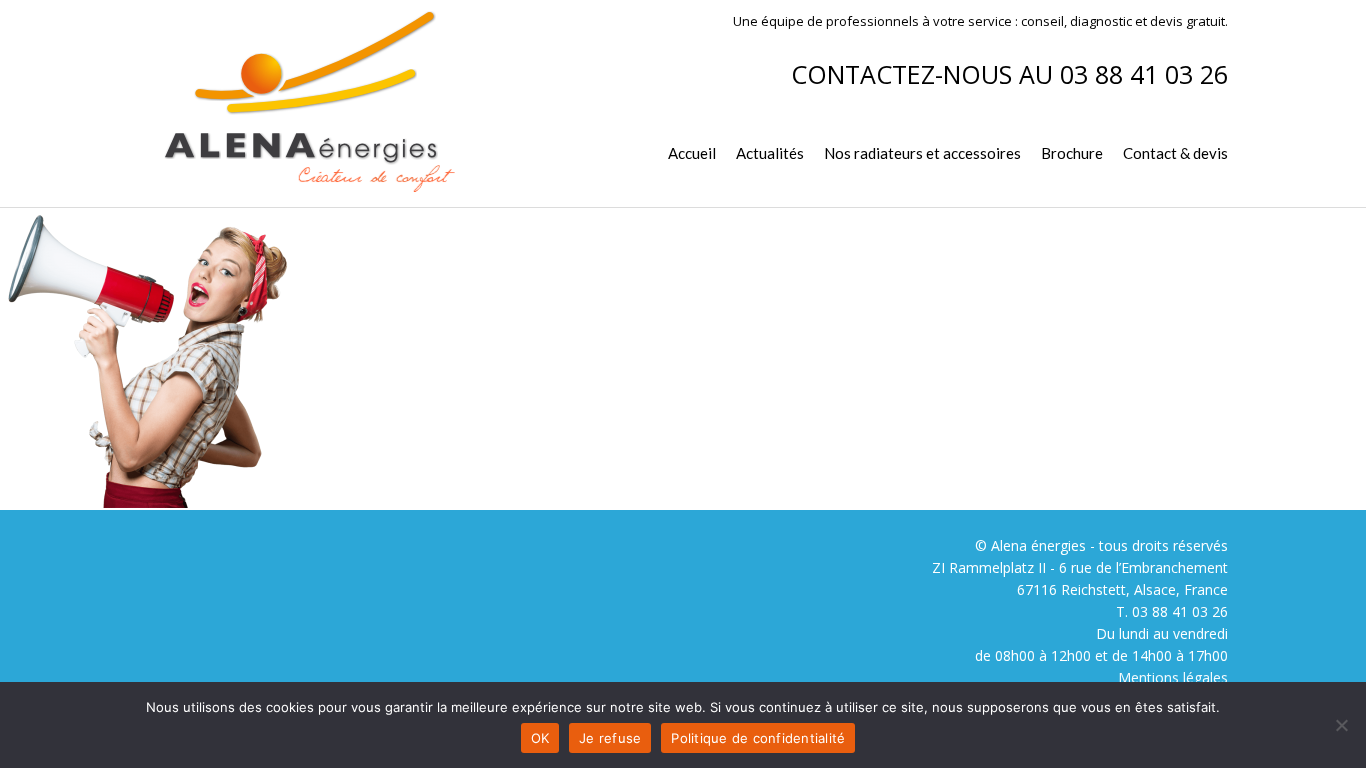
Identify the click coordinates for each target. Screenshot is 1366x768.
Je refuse (610, 738)
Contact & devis (1175, 153)
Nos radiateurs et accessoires (922, 153)
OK (540, 738)
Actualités (770, 153)
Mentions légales (1173, 677)
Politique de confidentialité (758, 738)
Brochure (1072, 153)
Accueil (692, 153)
